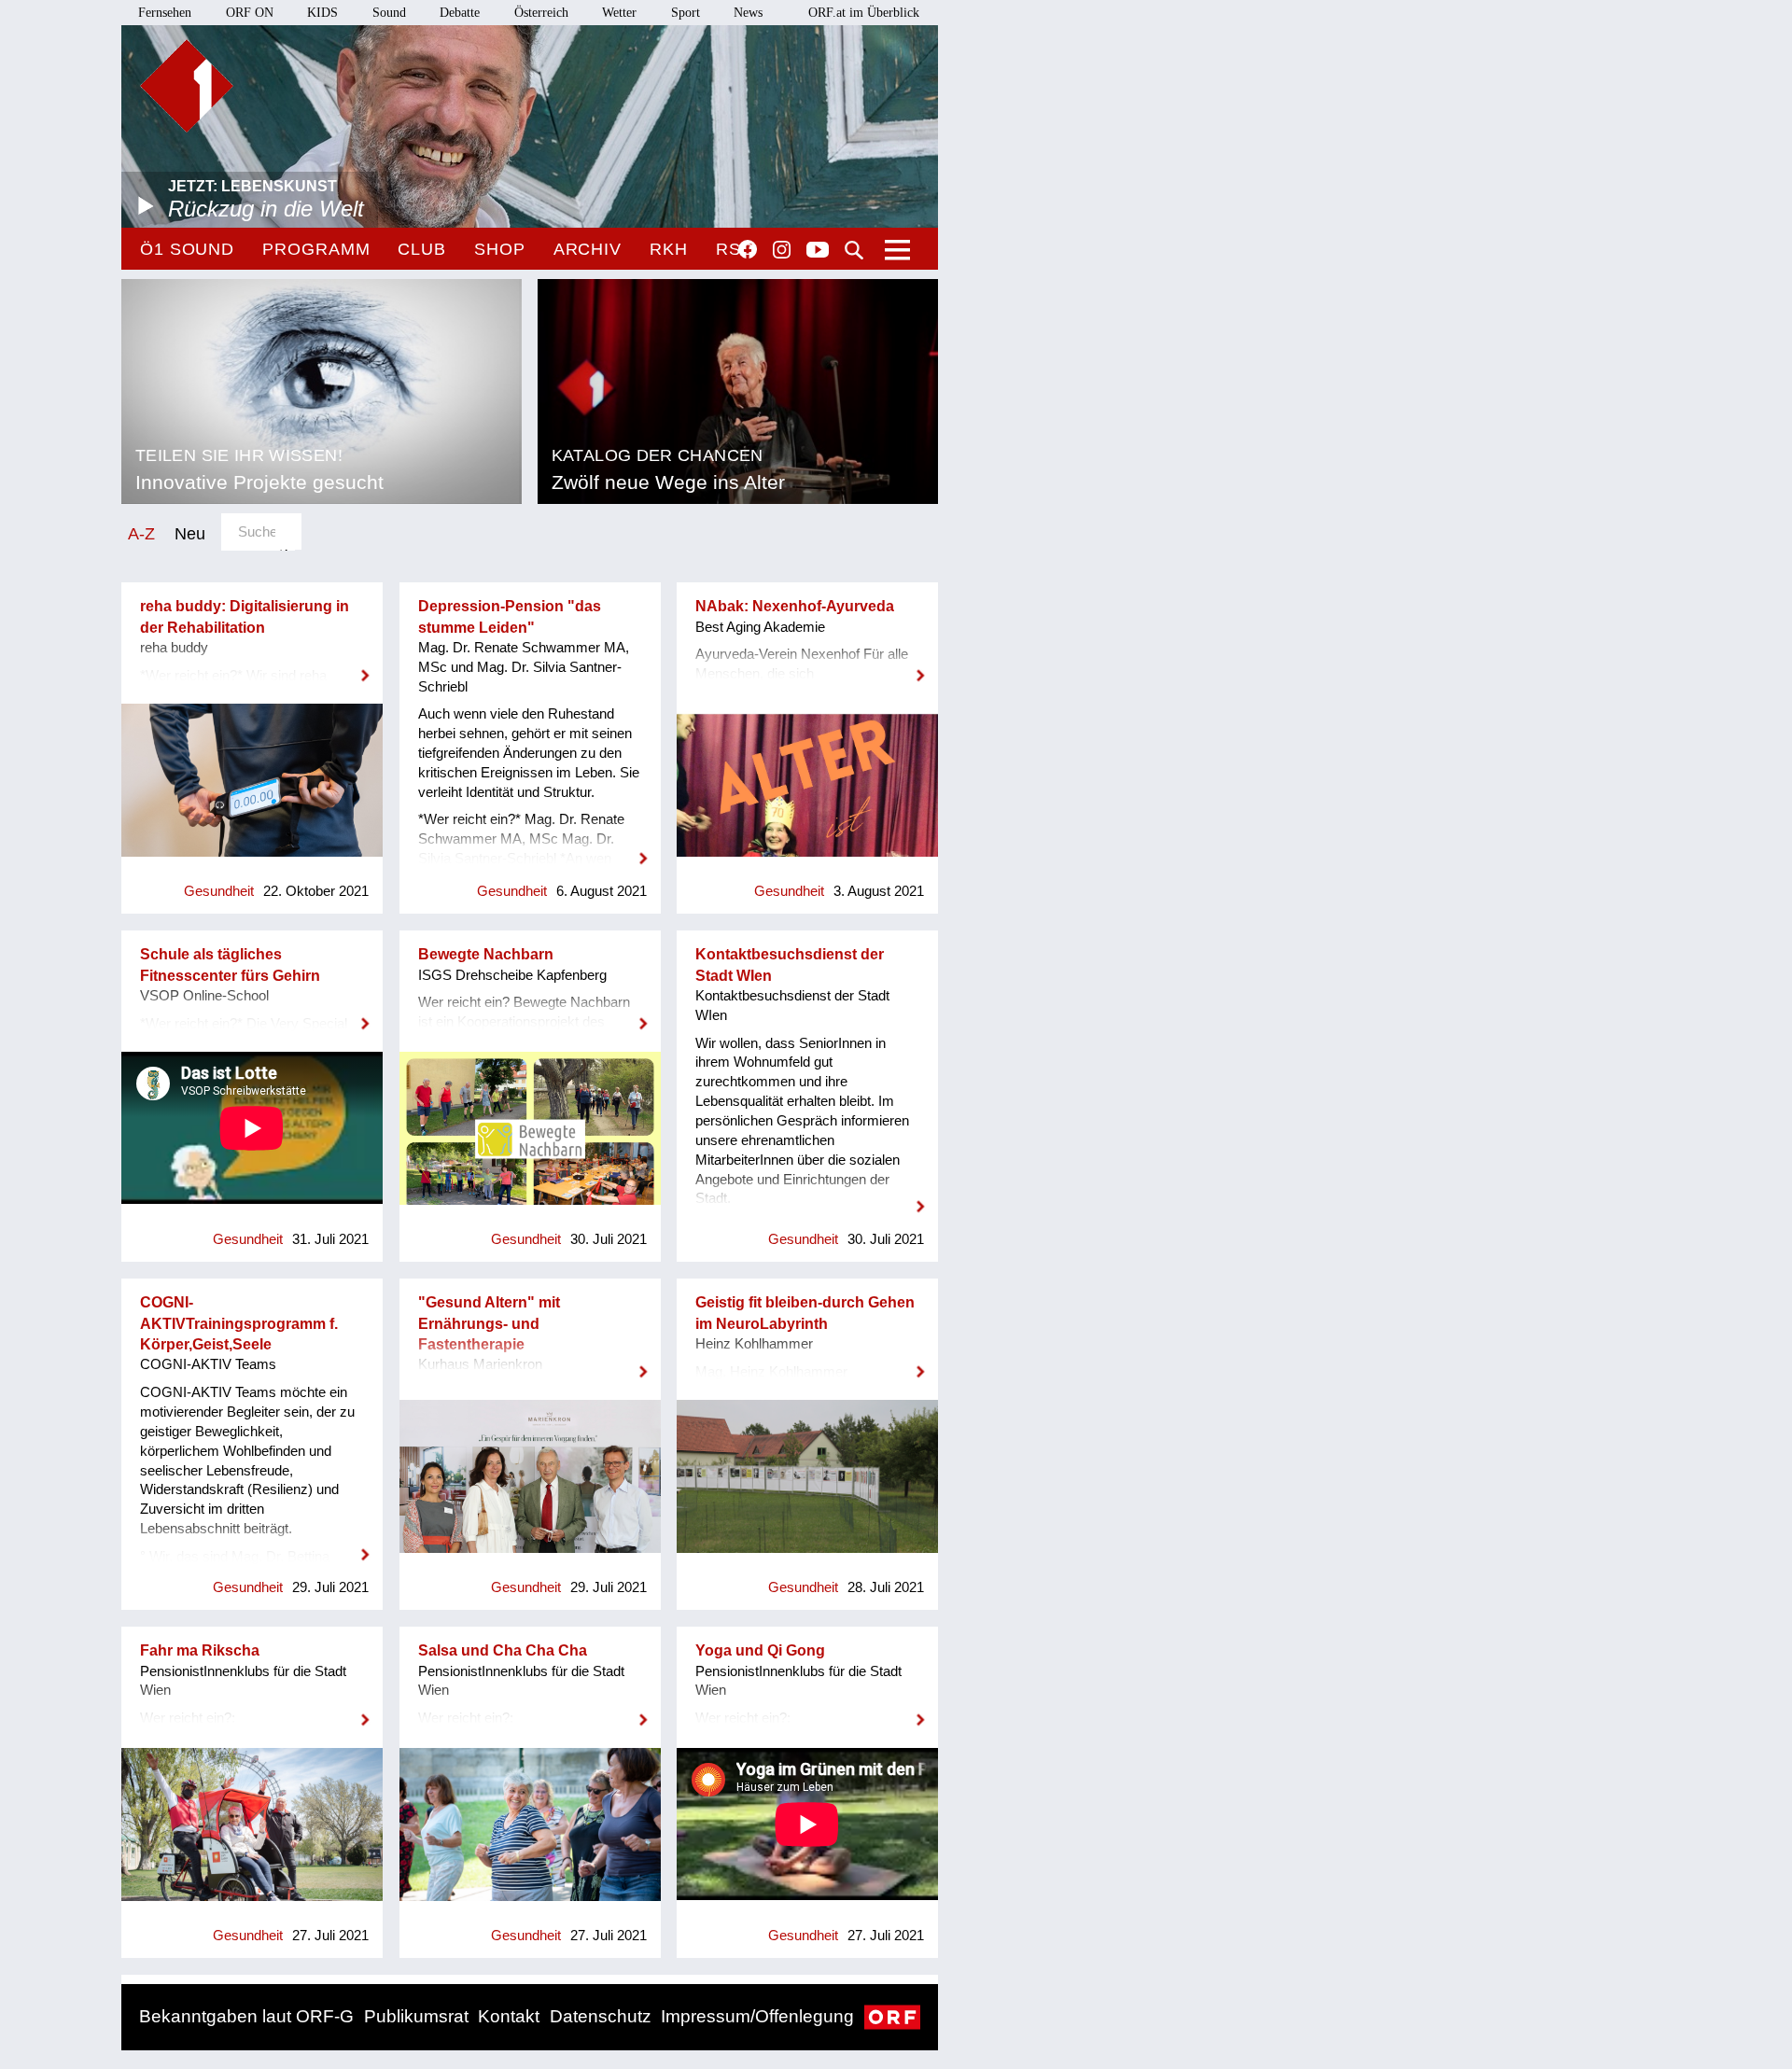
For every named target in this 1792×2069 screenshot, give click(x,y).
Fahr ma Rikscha (200, 1650)
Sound (389, 13)
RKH (669, 249)
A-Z (141, 533)
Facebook (748, 249)
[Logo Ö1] (187, 86)
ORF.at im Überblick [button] (864, 13)
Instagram (782, 250)
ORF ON (250, 13)
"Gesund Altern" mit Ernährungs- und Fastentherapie (489, 1323)
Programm (316, 249)
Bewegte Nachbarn (486, 954)
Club (422, 249)
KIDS (322, 13)
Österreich (541, 13)
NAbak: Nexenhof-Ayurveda (795, 606)
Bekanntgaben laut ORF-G (246, 2016)
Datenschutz (601, 2016)
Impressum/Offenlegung (757, 2016)
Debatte (460, 13)
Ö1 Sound (187, 249)
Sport (686, 13)
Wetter (619, 13)
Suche (854, 250)
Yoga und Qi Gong (760, 1650)
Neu (190, 533)
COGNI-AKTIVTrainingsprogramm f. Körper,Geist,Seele (239, 1323)
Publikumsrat (416, 2016)
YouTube (818, 251)
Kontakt (509, 2016)
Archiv (588, 249)
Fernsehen (165, 13)
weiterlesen (252, 664)
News (748, 13)
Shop (500, 249)
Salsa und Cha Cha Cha (503, 1650)
